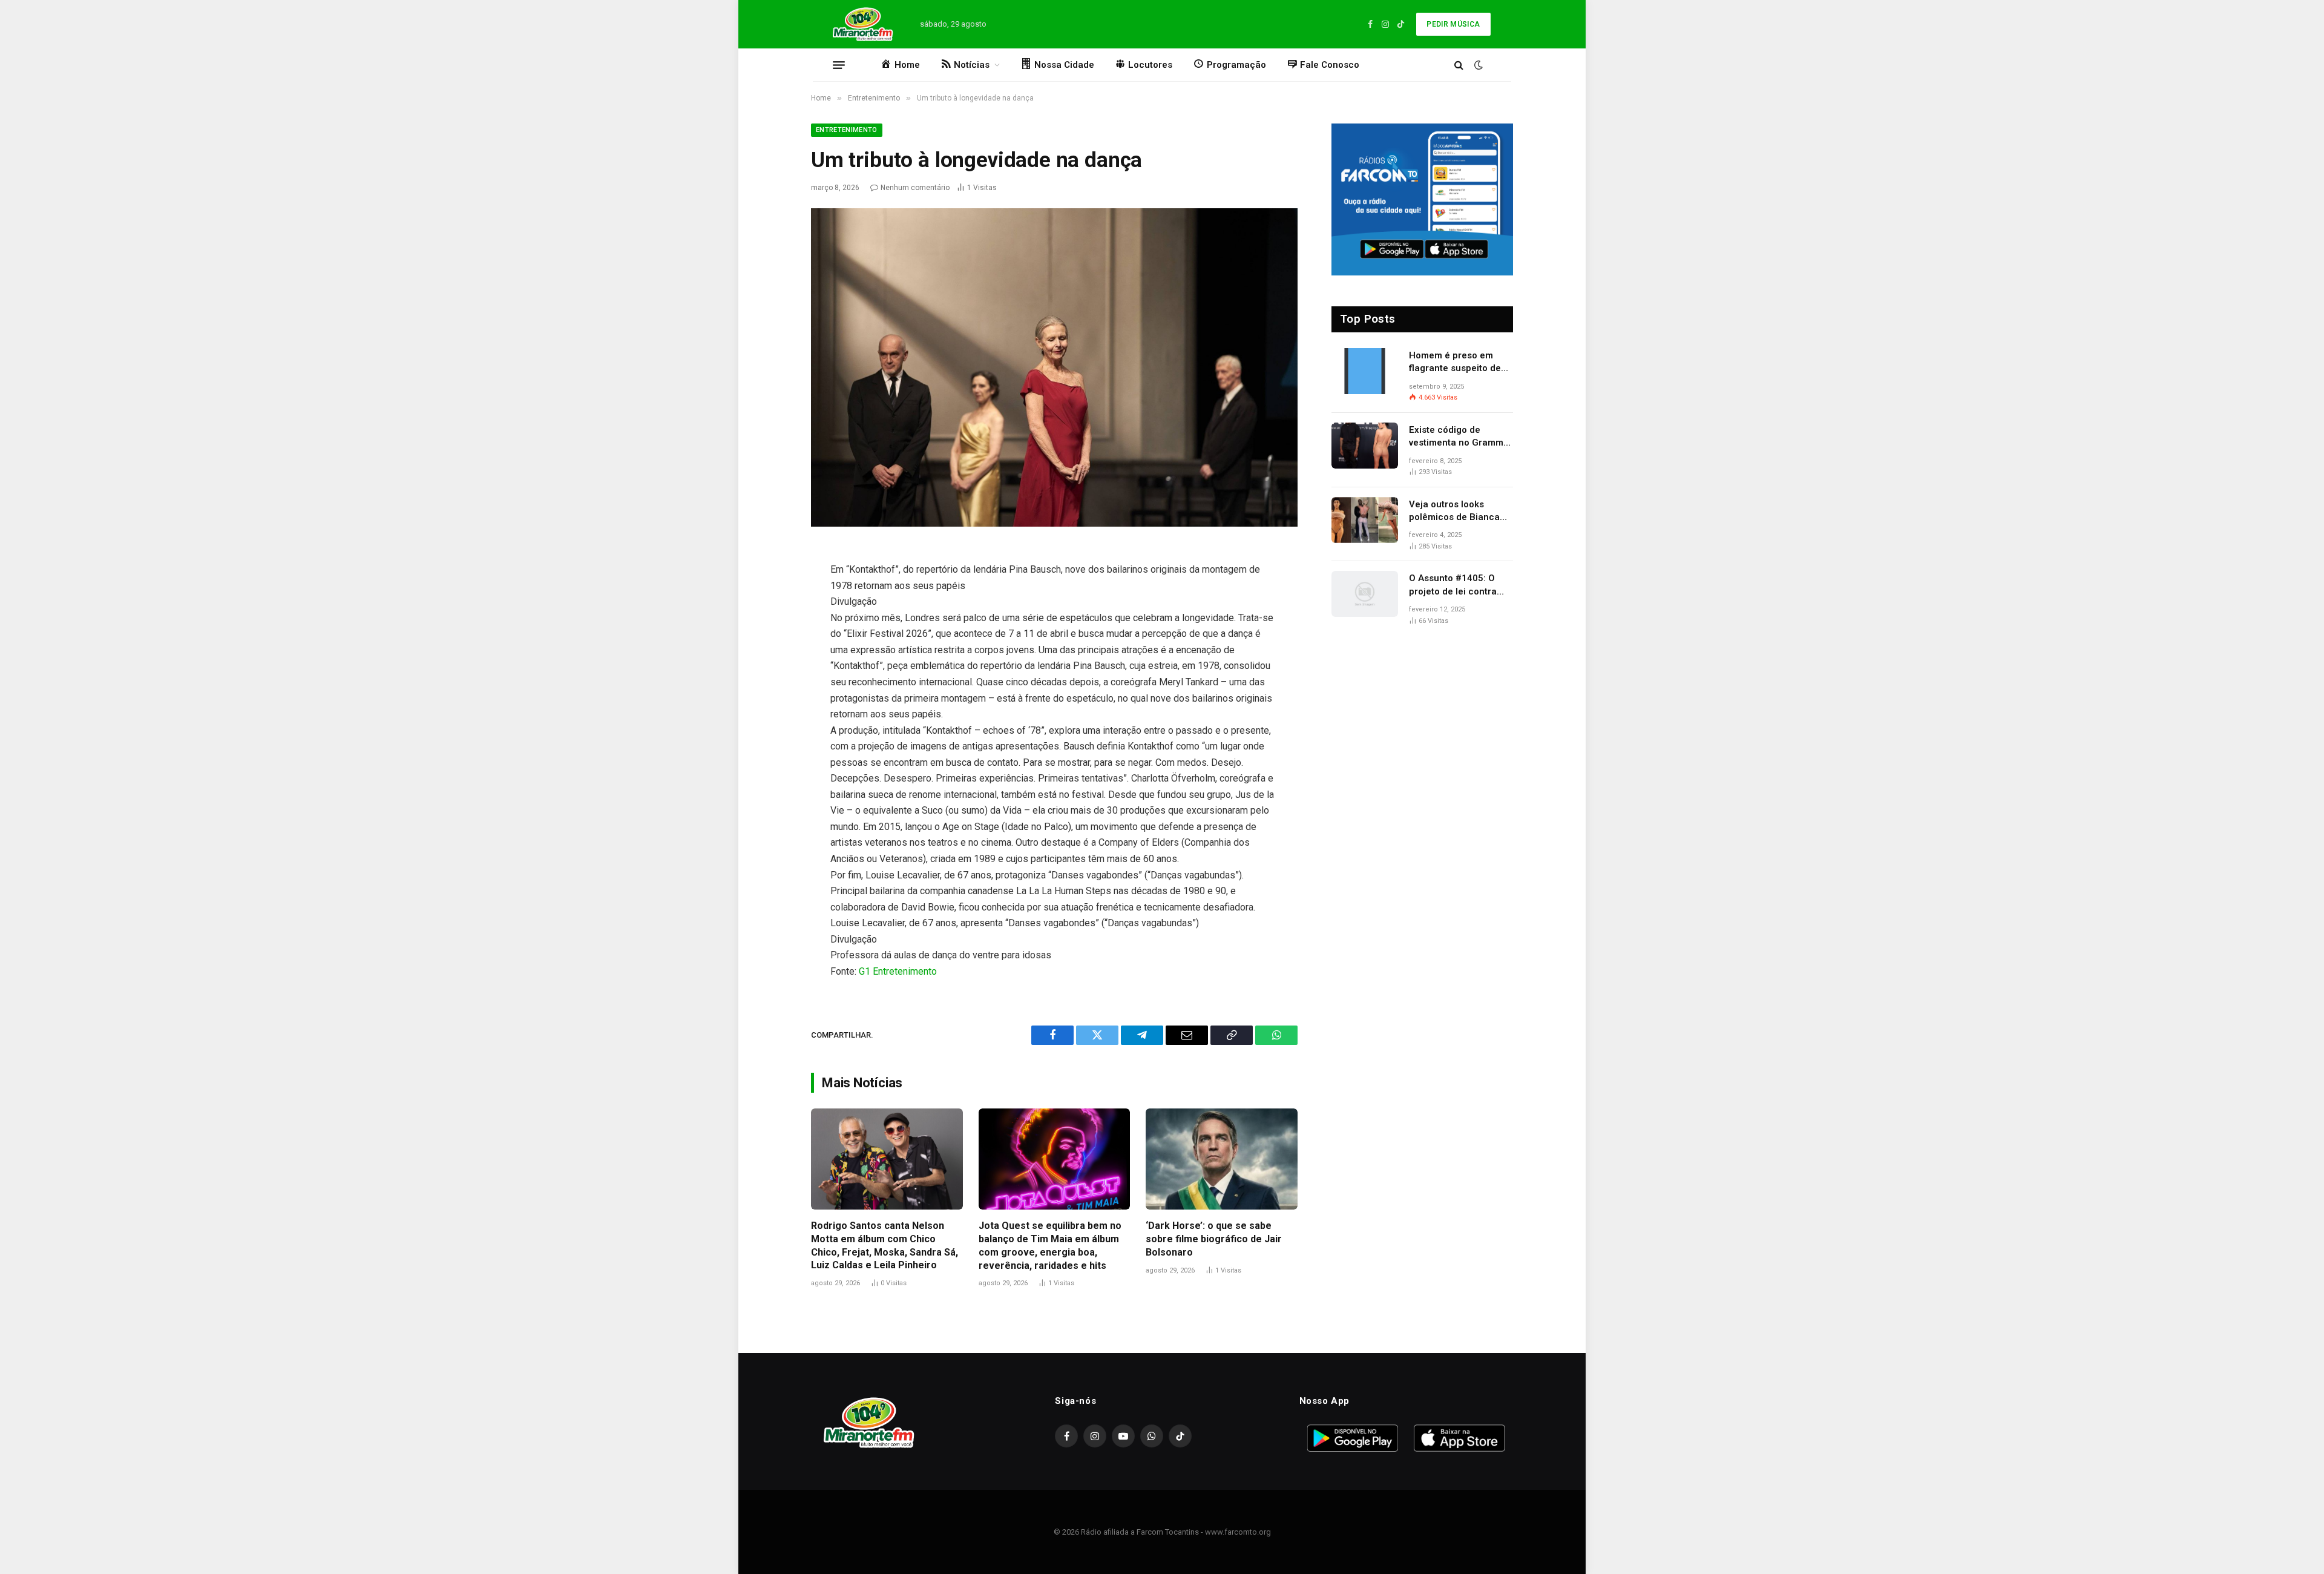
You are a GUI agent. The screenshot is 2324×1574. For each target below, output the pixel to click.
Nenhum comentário (915, 188)
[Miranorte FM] (862, 24)
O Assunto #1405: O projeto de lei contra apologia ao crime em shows (1456, 585)
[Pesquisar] (1459, 65)
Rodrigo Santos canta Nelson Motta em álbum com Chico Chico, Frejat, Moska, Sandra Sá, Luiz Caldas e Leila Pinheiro (885, 1245)
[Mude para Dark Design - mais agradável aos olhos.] (1477, 65)
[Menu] (839, 65)
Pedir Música (1453, 24)
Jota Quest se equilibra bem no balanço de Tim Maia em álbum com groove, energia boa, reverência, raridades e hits (1050, 1245)
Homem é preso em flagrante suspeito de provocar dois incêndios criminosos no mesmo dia (1461, 363)
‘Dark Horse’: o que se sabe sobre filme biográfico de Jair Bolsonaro (1214, 1239)
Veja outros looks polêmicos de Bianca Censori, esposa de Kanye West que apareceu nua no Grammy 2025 (1454, 512)
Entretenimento (847, 130)
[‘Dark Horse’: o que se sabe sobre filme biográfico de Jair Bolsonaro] (1222, 1159)
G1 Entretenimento (898, 971)
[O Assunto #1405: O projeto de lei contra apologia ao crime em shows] (1365, 594)
